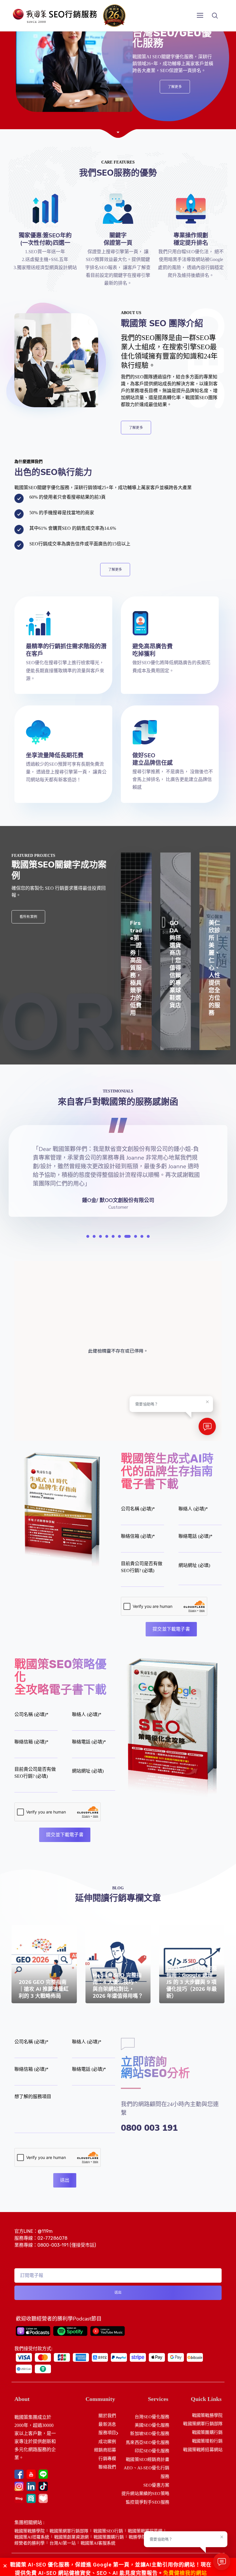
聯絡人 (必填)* (193, 1509)
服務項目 (107, 2433)
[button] (72, 101)
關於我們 (107, 2416)
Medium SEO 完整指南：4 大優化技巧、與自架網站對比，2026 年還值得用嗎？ (118, 1986)
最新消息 (107, 2424)
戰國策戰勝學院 (207, 2415)
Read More (28, 2002)
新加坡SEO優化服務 (150, 2434)
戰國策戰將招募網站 (203, 2449)
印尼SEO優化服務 (152, 2451)
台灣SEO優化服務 (152, 2417)
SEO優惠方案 (156, 2485)
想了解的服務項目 (33, 2097)
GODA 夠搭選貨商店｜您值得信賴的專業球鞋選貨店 (175, 964)
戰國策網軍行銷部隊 (203, 2424)
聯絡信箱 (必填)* (138, 1536)
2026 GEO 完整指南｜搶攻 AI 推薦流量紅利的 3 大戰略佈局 (44, 1989)
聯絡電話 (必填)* (195, 1536)
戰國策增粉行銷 (207, 2441)
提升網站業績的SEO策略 (145, 2493)
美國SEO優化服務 (152, 2425)
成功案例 (107, 2441)
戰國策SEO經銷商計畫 (147, 2459)
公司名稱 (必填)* (138, 1509)
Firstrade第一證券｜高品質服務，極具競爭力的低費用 (136, 968)
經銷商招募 (105, 2450)
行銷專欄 (107, 2458)
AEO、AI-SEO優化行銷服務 (146, 2472)
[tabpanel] (118, 1163)
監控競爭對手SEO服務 (147, 2502)
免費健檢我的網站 (185, 2573)
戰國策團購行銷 (207, 2432)
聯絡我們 (107, 2467)
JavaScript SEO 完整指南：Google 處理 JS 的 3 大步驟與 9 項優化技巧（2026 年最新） (192, 1982)
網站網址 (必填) (194, 1565)
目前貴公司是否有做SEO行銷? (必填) (142, 1567)
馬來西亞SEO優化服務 (147, 2442)
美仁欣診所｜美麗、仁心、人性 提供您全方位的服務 (217, 968)
